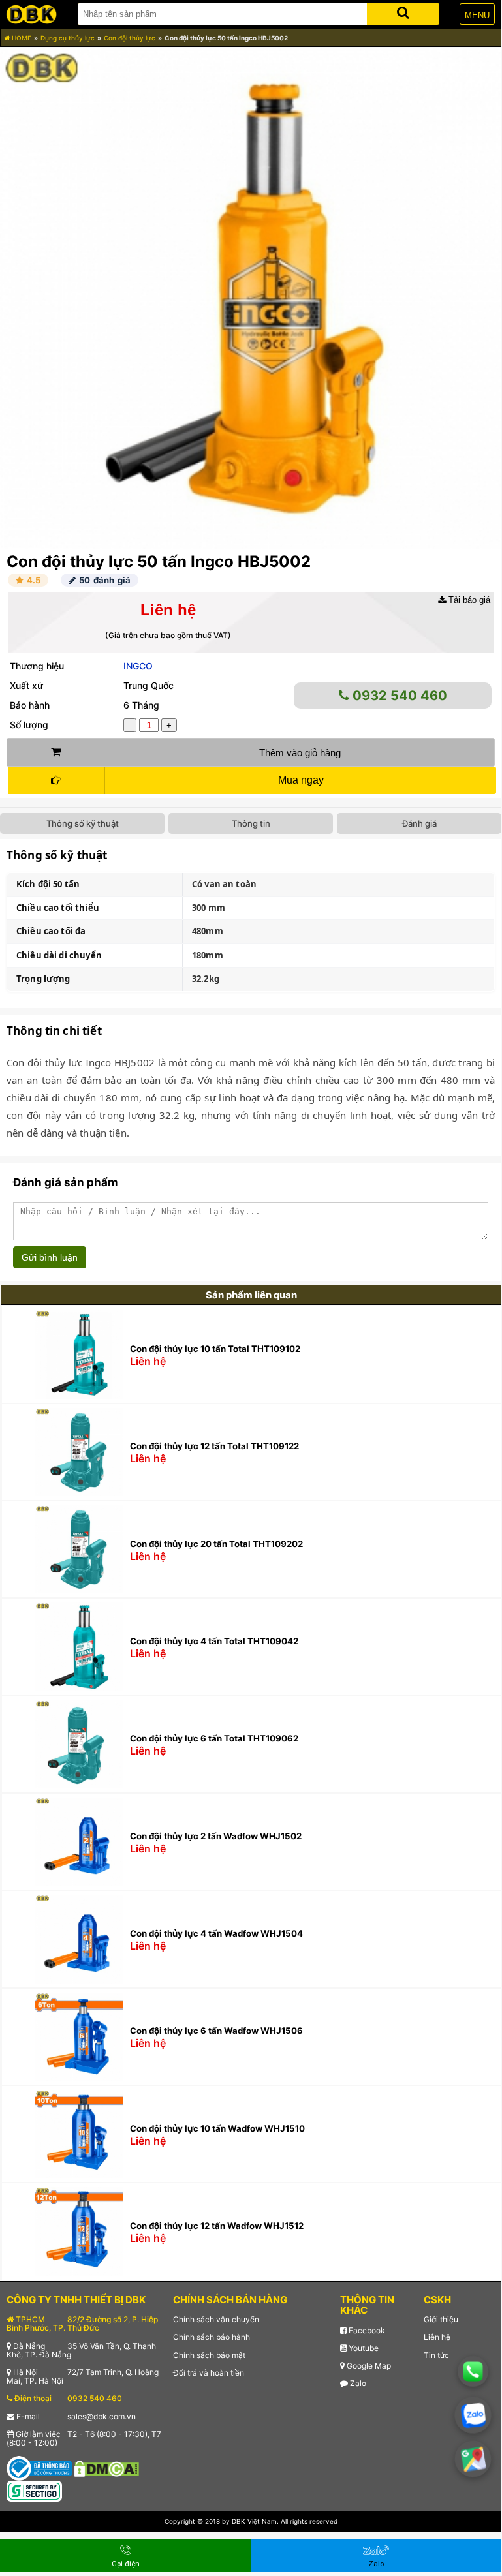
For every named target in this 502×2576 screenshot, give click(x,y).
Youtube (363, 2348)
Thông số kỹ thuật (83, 823)
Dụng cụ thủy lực (68, 38)
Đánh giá (419, 823)
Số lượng (29, 725)
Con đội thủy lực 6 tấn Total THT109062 (214, 1738)
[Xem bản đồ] (473, 2459)
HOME (21, 38)
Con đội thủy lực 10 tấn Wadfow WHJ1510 (217, 2128)
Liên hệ (437, 2337)
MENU (477, 15)
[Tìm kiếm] (403, 11)
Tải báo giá (468, 600)
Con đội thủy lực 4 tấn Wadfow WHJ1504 (216, 1933)
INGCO (138, 666)
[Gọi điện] (473, 2371)
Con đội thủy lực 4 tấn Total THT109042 (214, 1641)
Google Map (368, 2366)
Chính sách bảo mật (209, 2355)
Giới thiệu (441, 2319)
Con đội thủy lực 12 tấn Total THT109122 (214, 1446)
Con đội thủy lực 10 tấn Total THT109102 (215, 1349)
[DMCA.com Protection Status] (106, 2467)
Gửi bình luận (50, 1257)
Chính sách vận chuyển (216, 2319)
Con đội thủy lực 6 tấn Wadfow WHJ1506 (216, 2031)
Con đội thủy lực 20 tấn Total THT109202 (216, 1544)
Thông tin (251, 823)
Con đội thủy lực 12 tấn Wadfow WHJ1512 (217, 2226)
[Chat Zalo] (473, 2415)
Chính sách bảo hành (212, 2337)
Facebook (366, 2330)
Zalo (357, 2383)
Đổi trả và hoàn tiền (209, 2373)
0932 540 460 (398, 696)
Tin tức (436, 2355)
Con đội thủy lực (130, 38)
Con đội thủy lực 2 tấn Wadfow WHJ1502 (216, 1836)
